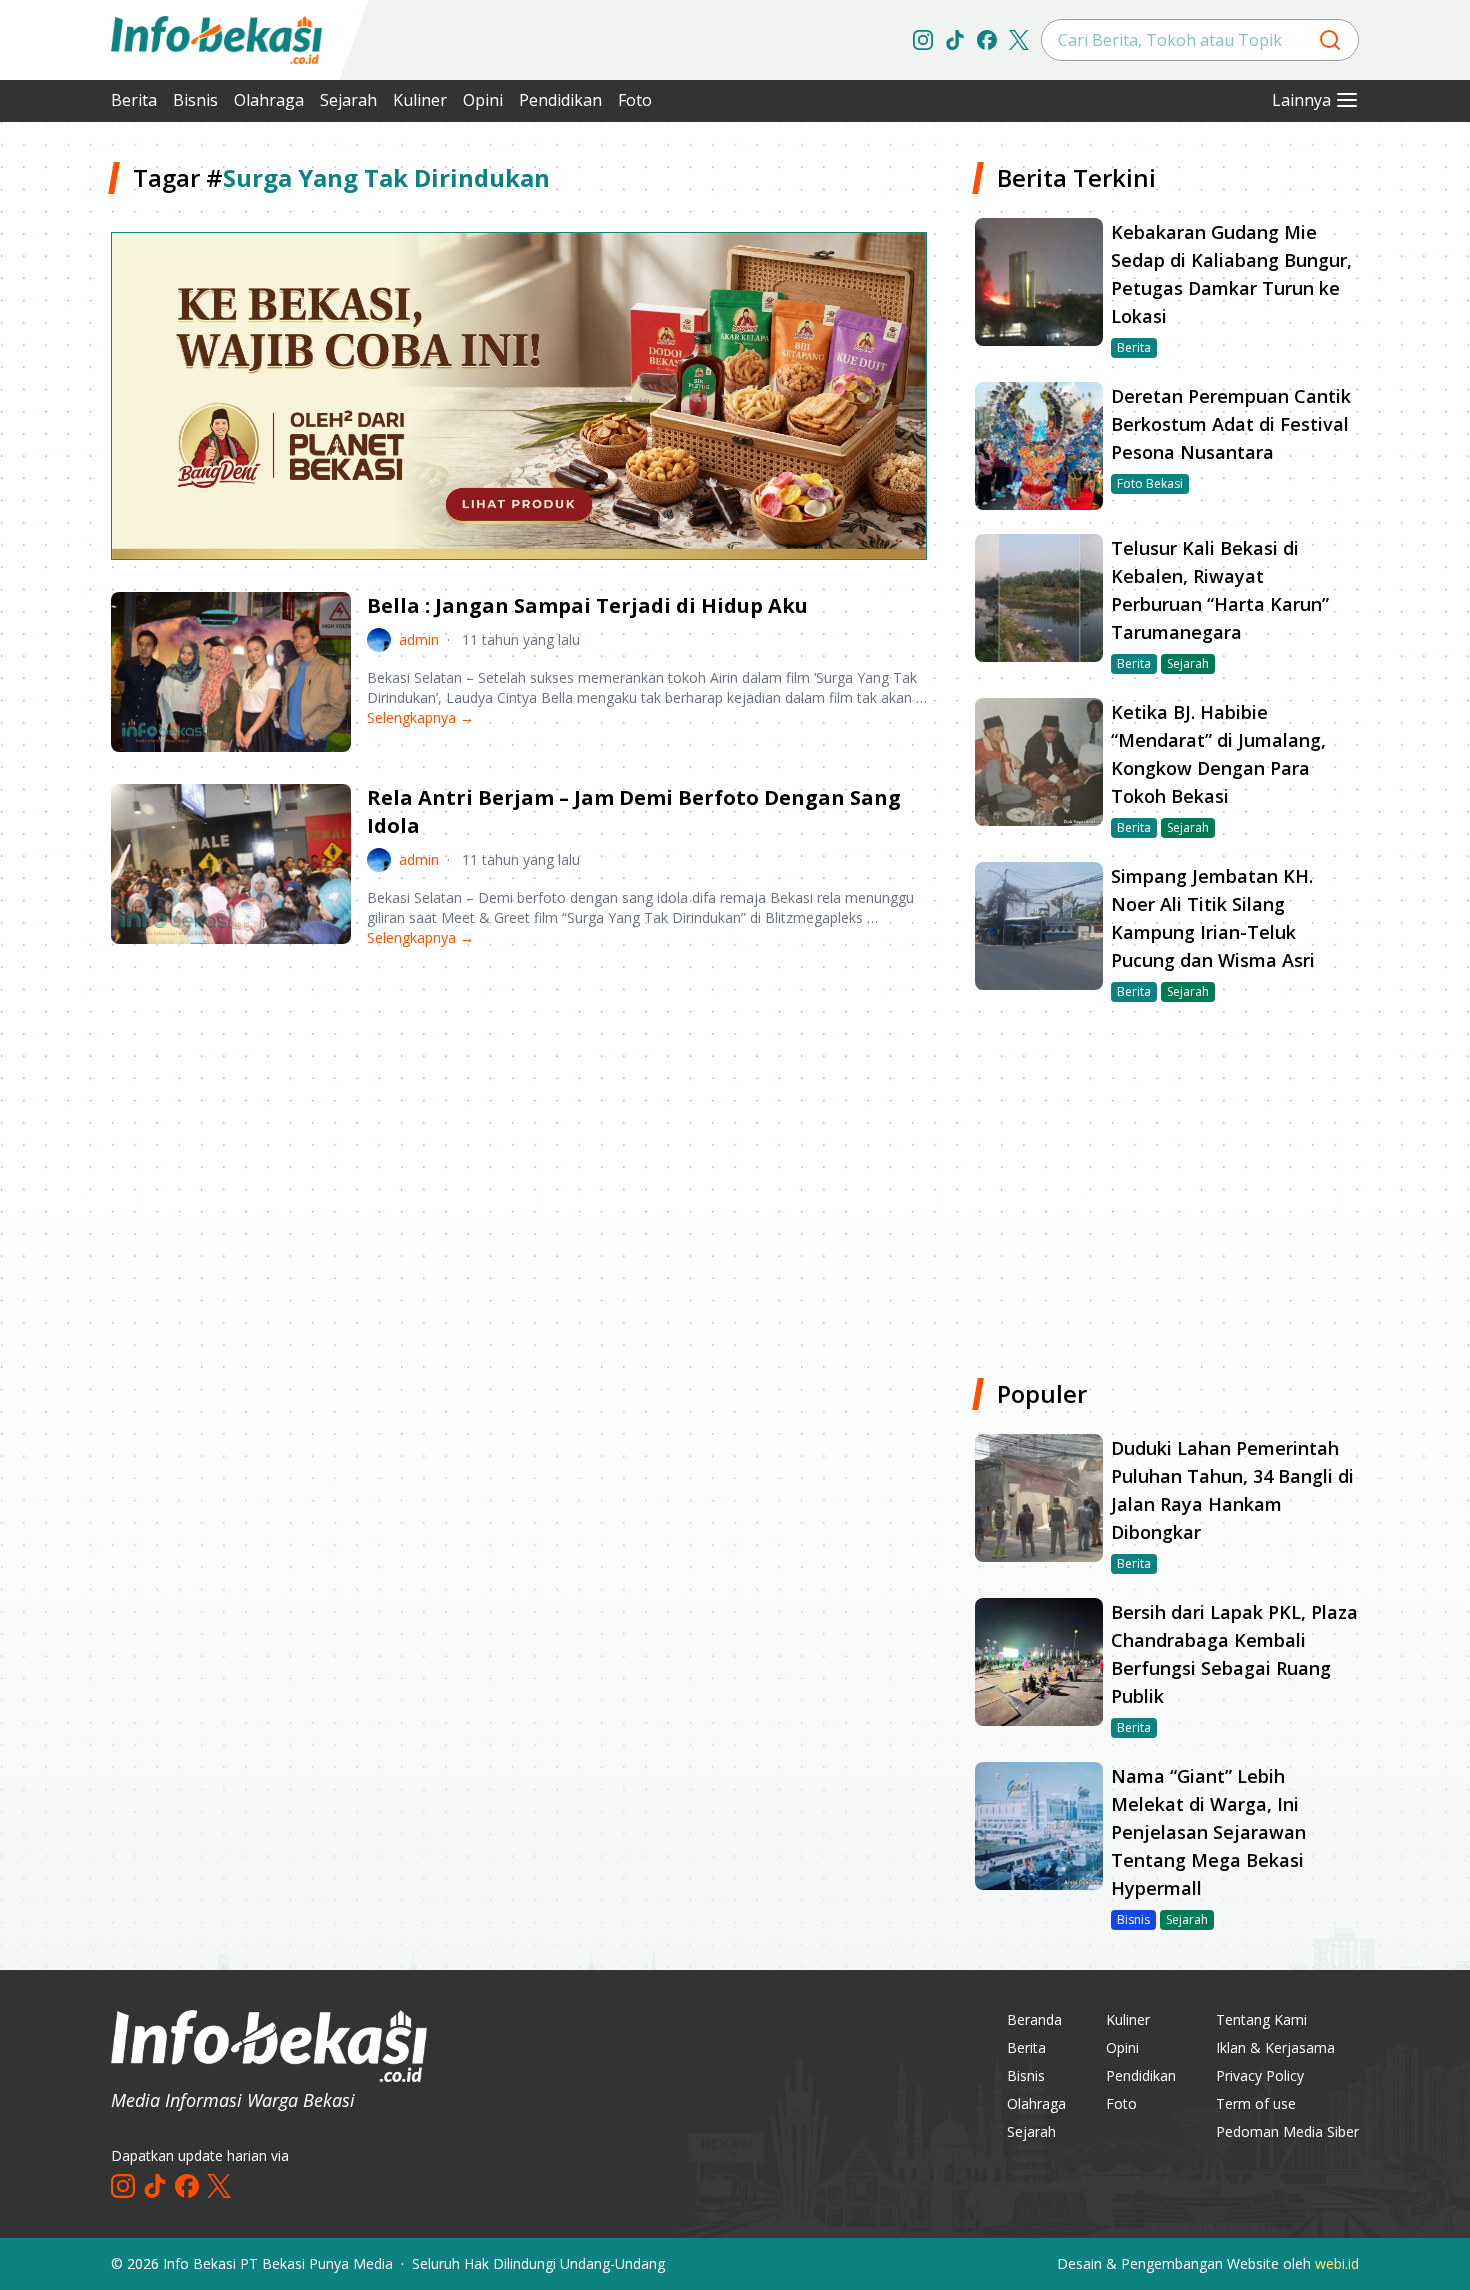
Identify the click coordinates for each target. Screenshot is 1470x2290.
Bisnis (195, 100)
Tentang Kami (1261, 2019)
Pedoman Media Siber (1287, 2131)
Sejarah (348, 100)
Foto (635, 100)
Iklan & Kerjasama (1275, 2047)
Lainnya (1301, 100)
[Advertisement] (519, 1120)
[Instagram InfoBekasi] (923, 40)
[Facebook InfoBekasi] (987, 40)
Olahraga (269, 100)
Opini (483, 100)
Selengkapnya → (420, 717)
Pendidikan (560, 100)
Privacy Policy (1260, 2075)
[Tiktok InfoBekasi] (955, 40)
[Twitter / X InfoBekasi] (1019, 40)
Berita (134, 100)
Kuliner (420, 100)
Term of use (1256, 2103)
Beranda (1034, 2019)
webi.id (1337, 2263)
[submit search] (1330, 40)
